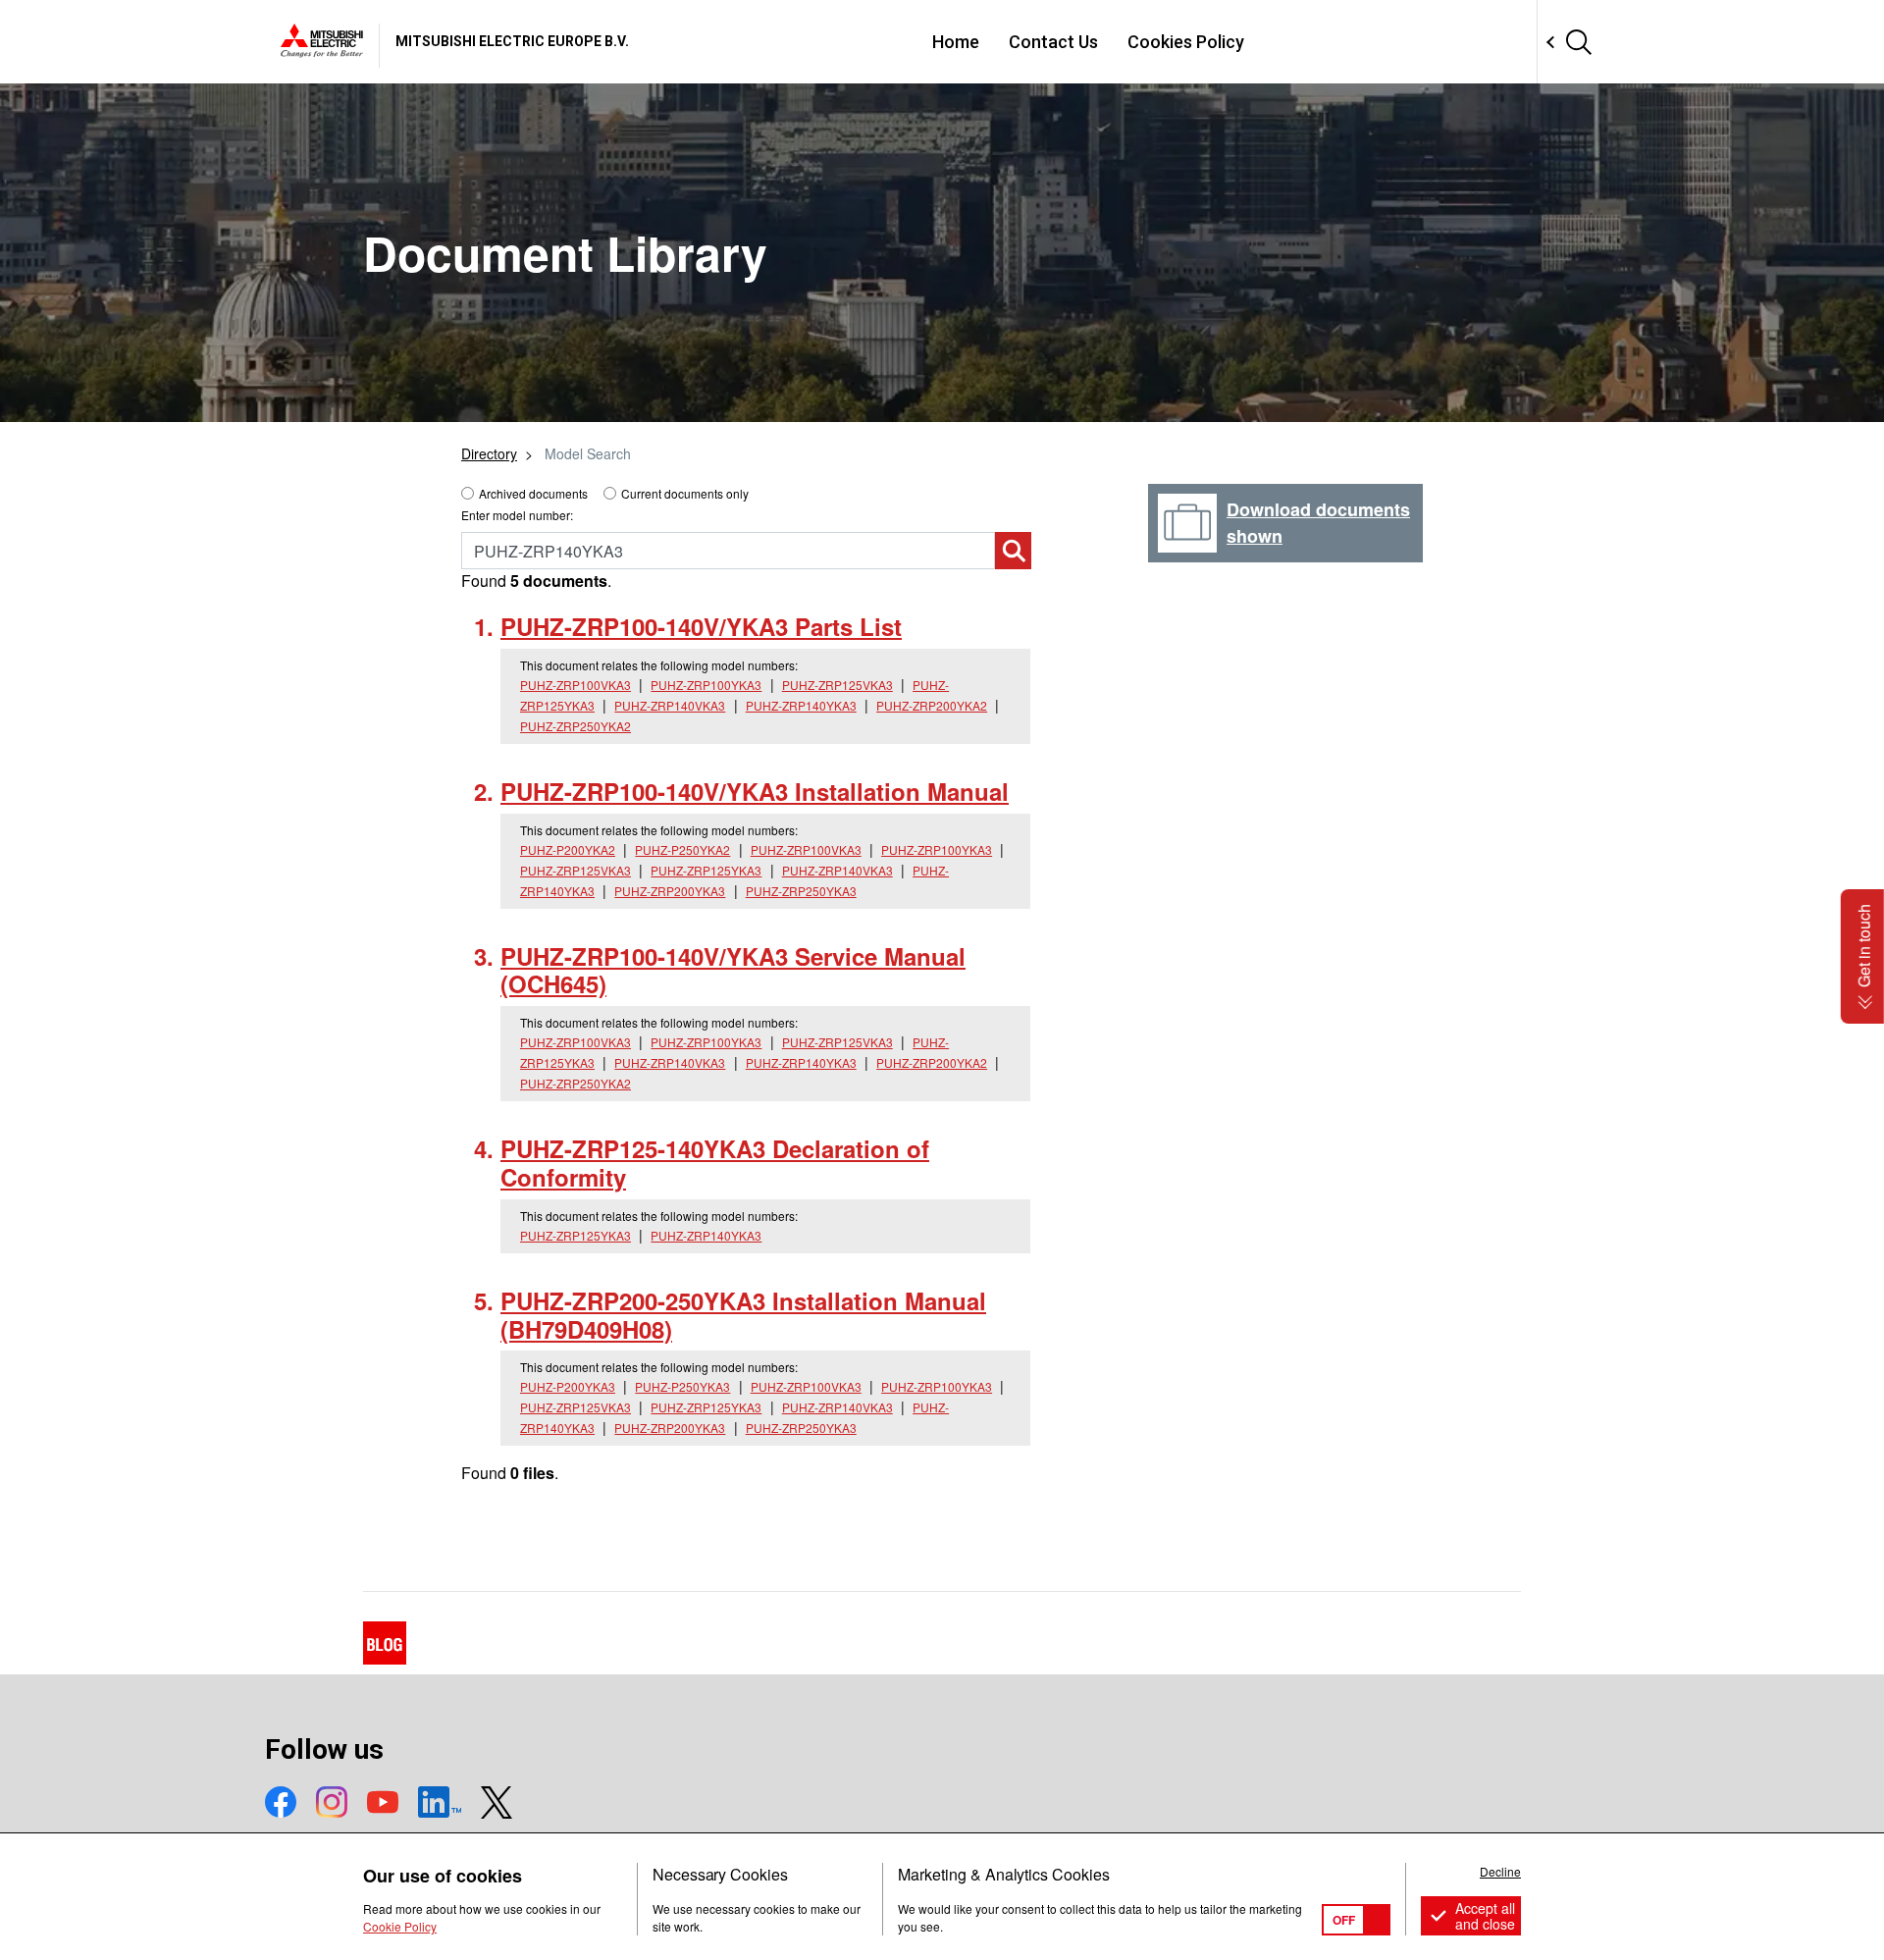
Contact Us (1053, 42)
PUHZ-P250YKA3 (682, 1386)
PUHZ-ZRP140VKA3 (670, 705)
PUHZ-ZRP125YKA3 (706, 870)
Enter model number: (517, 515)
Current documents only (685, 493)
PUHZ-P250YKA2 (682, 849)
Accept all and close (1485, 1916)
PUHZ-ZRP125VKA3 (837, 685)
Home (956, 42)
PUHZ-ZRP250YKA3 (801, 891)
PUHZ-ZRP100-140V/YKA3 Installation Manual (755, 791)
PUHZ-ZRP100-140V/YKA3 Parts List (701, 626)
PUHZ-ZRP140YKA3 (801, 705)
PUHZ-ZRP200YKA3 (670, 891)
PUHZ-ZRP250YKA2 (576, 726)
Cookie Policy (400, 1926)
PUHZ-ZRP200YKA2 (932, 705)
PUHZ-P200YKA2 (568, 849)
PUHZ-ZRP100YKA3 (706, 685)
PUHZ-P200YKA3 (568, 1386)
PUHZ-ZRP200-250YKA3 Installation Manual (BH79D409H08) (743, 1315)
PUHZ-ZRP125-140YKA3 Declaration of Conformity (715, 1163)
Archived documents (533, 493)
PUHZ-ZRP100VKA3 (576, 685)
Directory (489, 453)
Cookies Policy (1186, 42)
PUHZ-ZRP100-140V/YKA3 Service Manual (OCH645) (733, 970)
